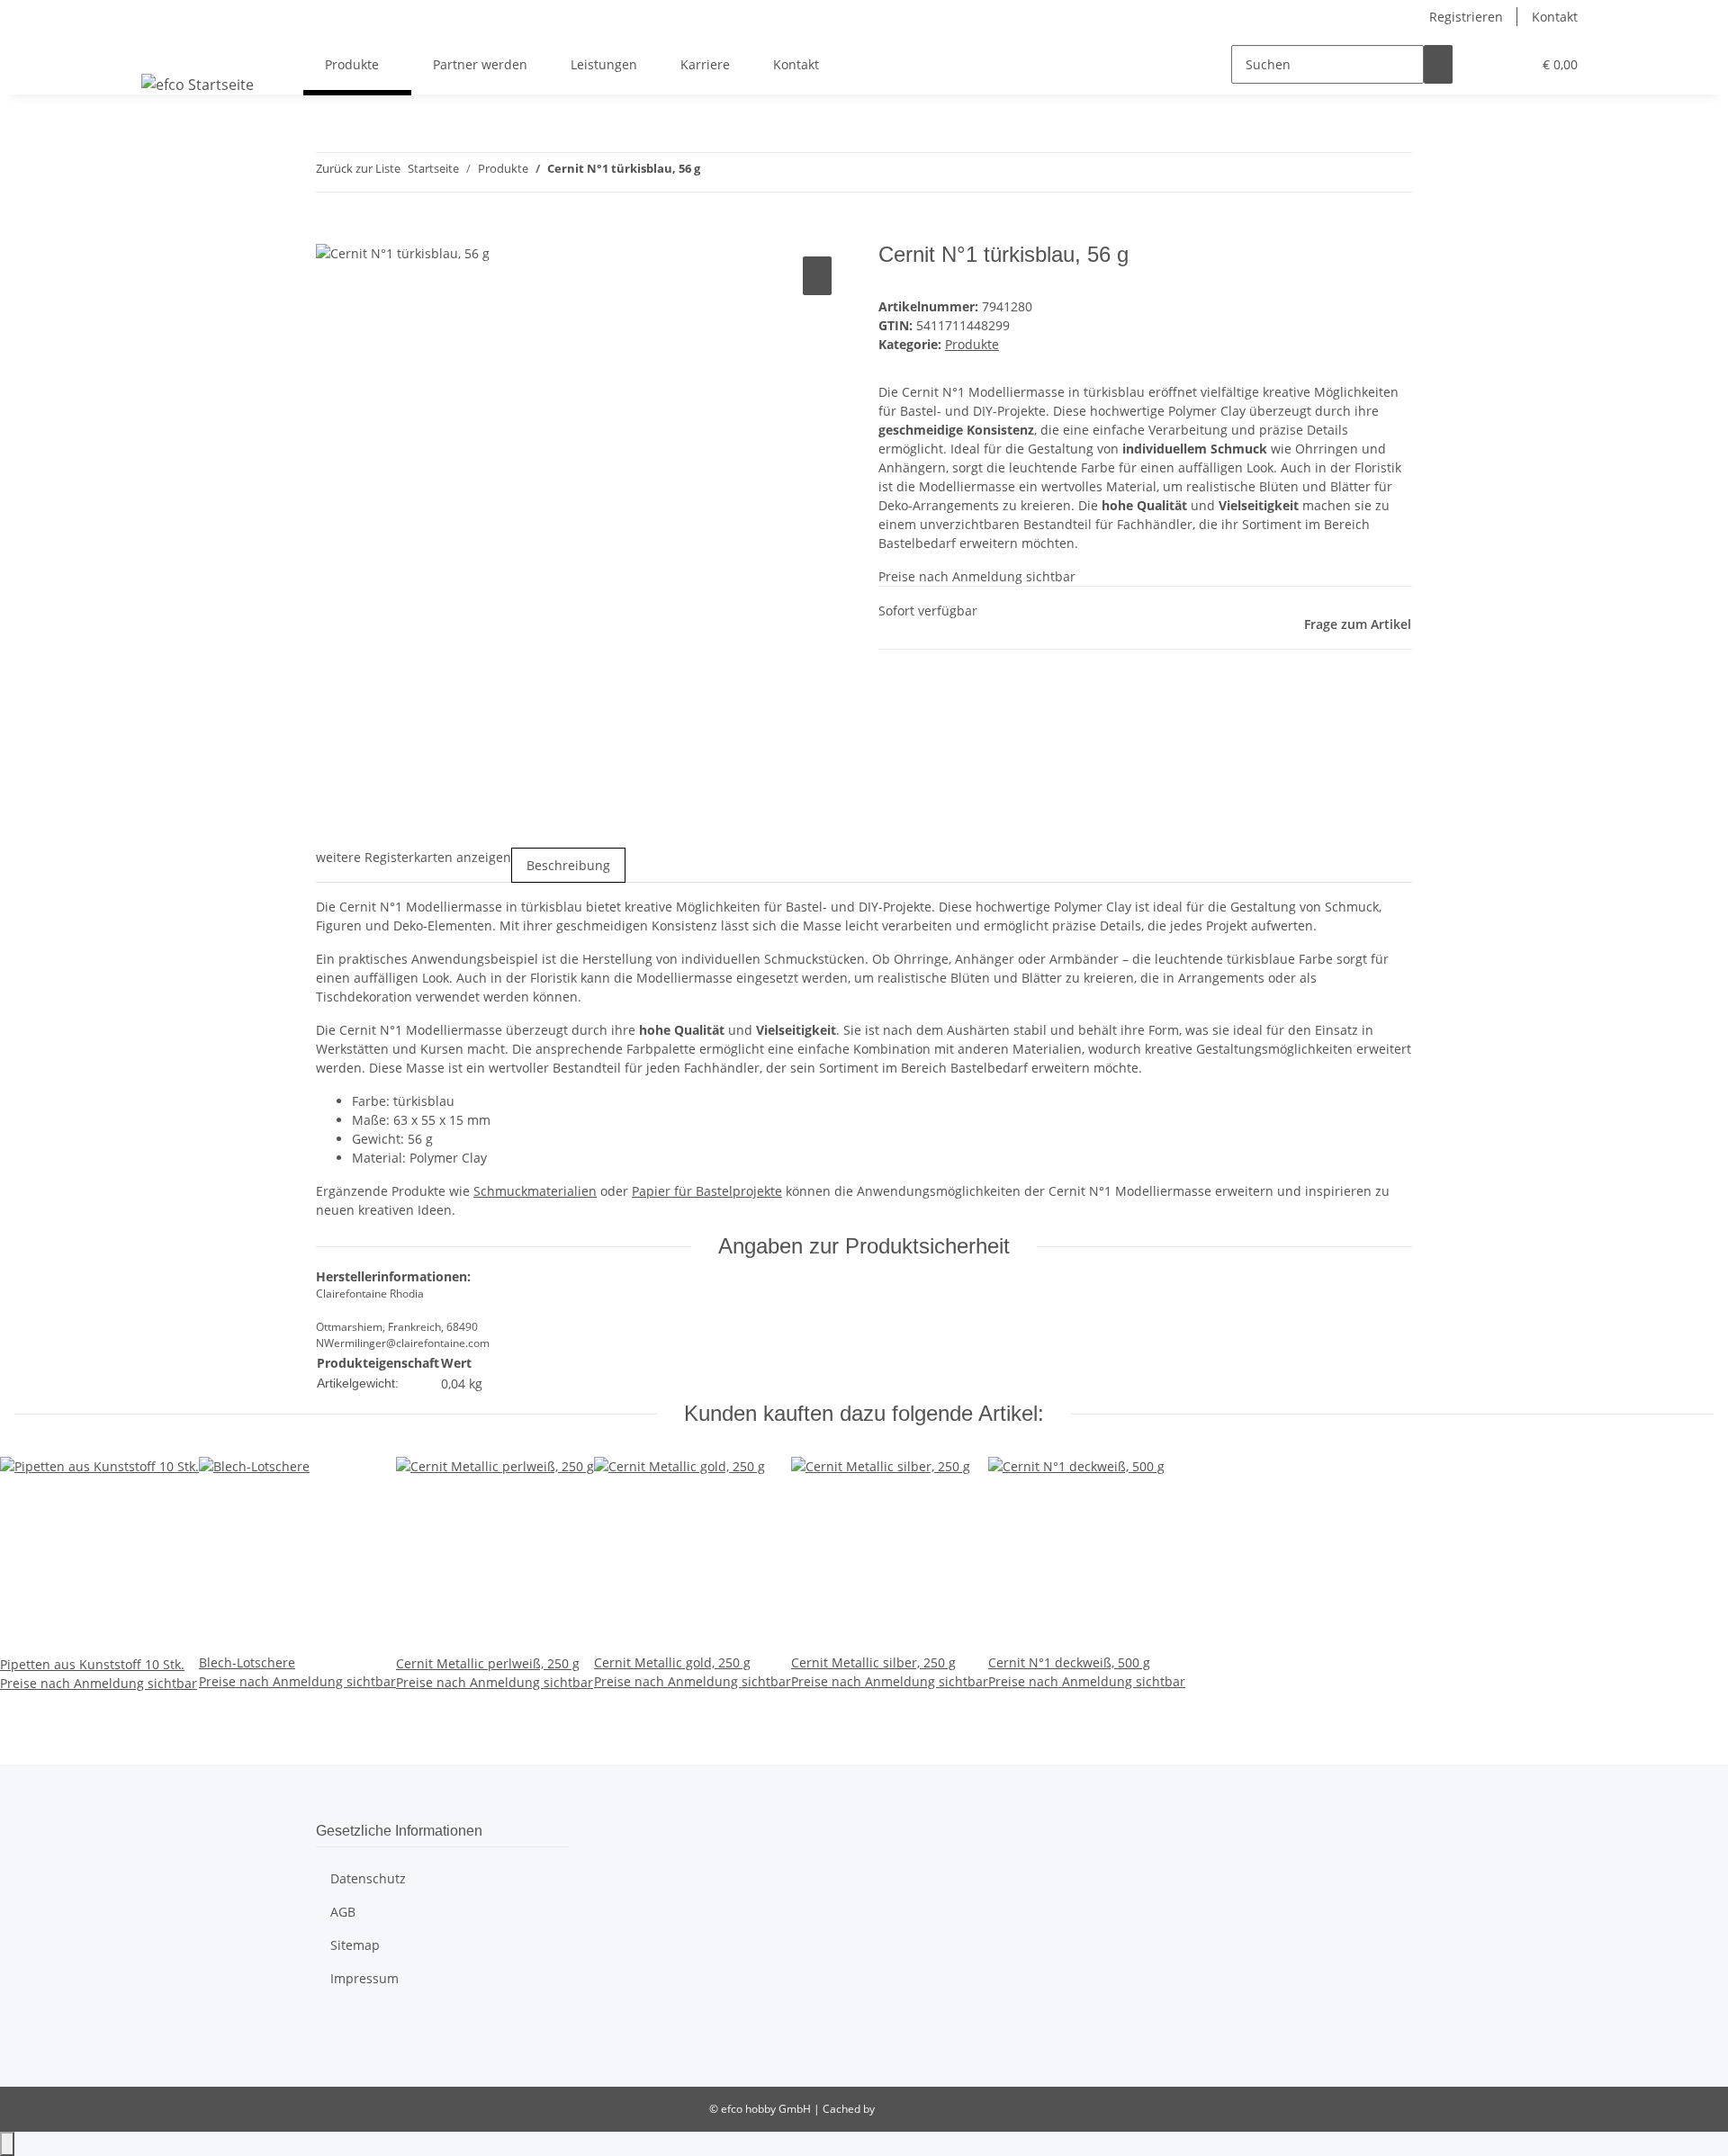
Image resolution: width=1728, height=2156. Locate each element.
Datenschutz (368, 1878)
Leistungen (604, 64)
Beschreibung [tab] (568, 865)
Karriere (705, 64)
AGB (343, 1912)
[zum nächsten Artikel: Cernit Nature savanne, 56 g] (747, 172)
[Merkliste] (1510, 64)
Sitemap (355, 1945)
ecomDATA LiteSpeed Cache (948, 2109)
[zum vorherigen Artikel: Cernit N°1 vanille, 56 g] (715, 172)
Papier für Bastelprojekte (707, 1191)
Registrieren (1466, 17)
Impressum (364, 1978)
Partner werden (480, 64)
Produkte (972, 344)
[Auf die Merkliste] (817, 276)
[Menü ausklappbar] (158, 49)
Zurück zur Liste (358, 168)
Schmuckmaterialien (535, 1191)
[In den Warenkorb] (330, 232)
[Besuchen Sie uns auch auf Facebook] (330, 2027)
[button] (1481, 64)
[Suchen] (1438, 64)
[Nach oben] (7, 2144)
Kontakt (1555, 17)
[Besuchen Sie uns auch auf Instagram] (330, 2048)
